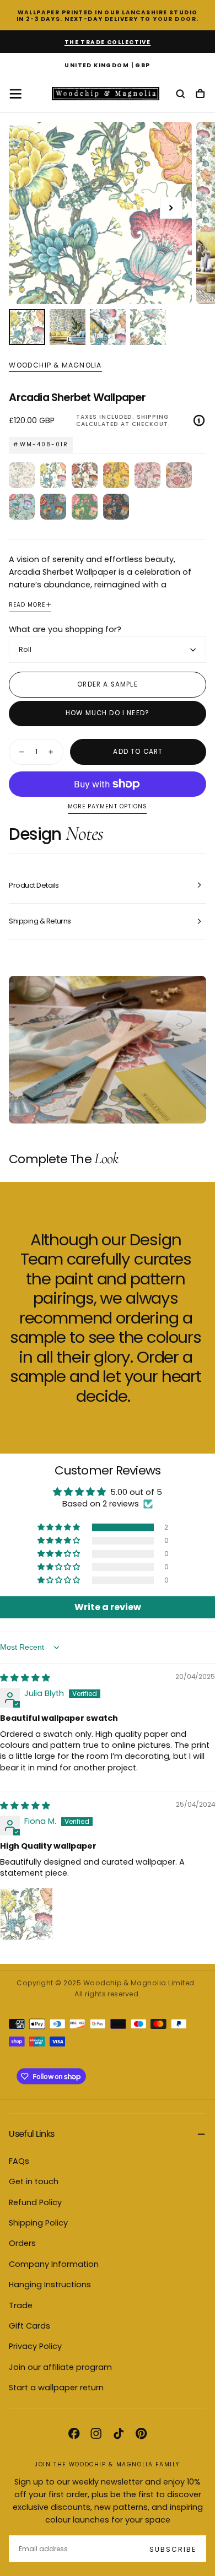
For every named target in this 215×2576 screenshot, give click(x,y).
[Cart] (200, 94)
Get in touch (34, 2181)
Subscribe (173, 2549)
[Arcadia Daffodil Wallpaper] (116, 475)
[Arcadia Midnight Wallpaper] (116, 507)
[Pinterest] (141, 2433)
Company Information (54, 2264)
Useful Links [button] (31, 2134)
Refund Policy (35, 2202)
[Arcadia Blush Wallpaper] (147, 475)
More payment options (107, 807)
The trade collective (108, 42)
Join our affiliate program (60, 2367)
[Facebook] (74, 2433)
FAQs (19, 2161)
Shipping (153, 417)
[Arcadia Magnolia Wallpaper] (85, 475)
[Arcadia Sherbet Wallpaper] (53, 475)
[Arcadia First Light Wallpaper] (179, 475)
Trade (21, 2305)
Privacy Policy (35, 2346)
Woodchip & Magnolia (55, 365)
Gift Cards (29, 2326)
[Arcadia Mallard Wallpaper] (53, 507)
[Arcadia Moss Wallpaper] (85, 507)
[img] (25, 1678)
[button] (108, 66)
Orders (22, 2243)
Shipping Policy (38, 2223)
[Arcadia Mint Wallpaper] (22, 507)
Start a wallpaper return (56, 2388)
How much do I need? (108, 713)
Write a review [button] (108, 1607)
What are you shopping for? (65, 629)
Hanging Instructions (50, 2285)
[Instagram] (96, 2433)
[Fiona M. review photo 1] (26, 1914)
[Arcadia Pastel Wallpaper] (22, 475)
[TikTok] (119, 2433)
